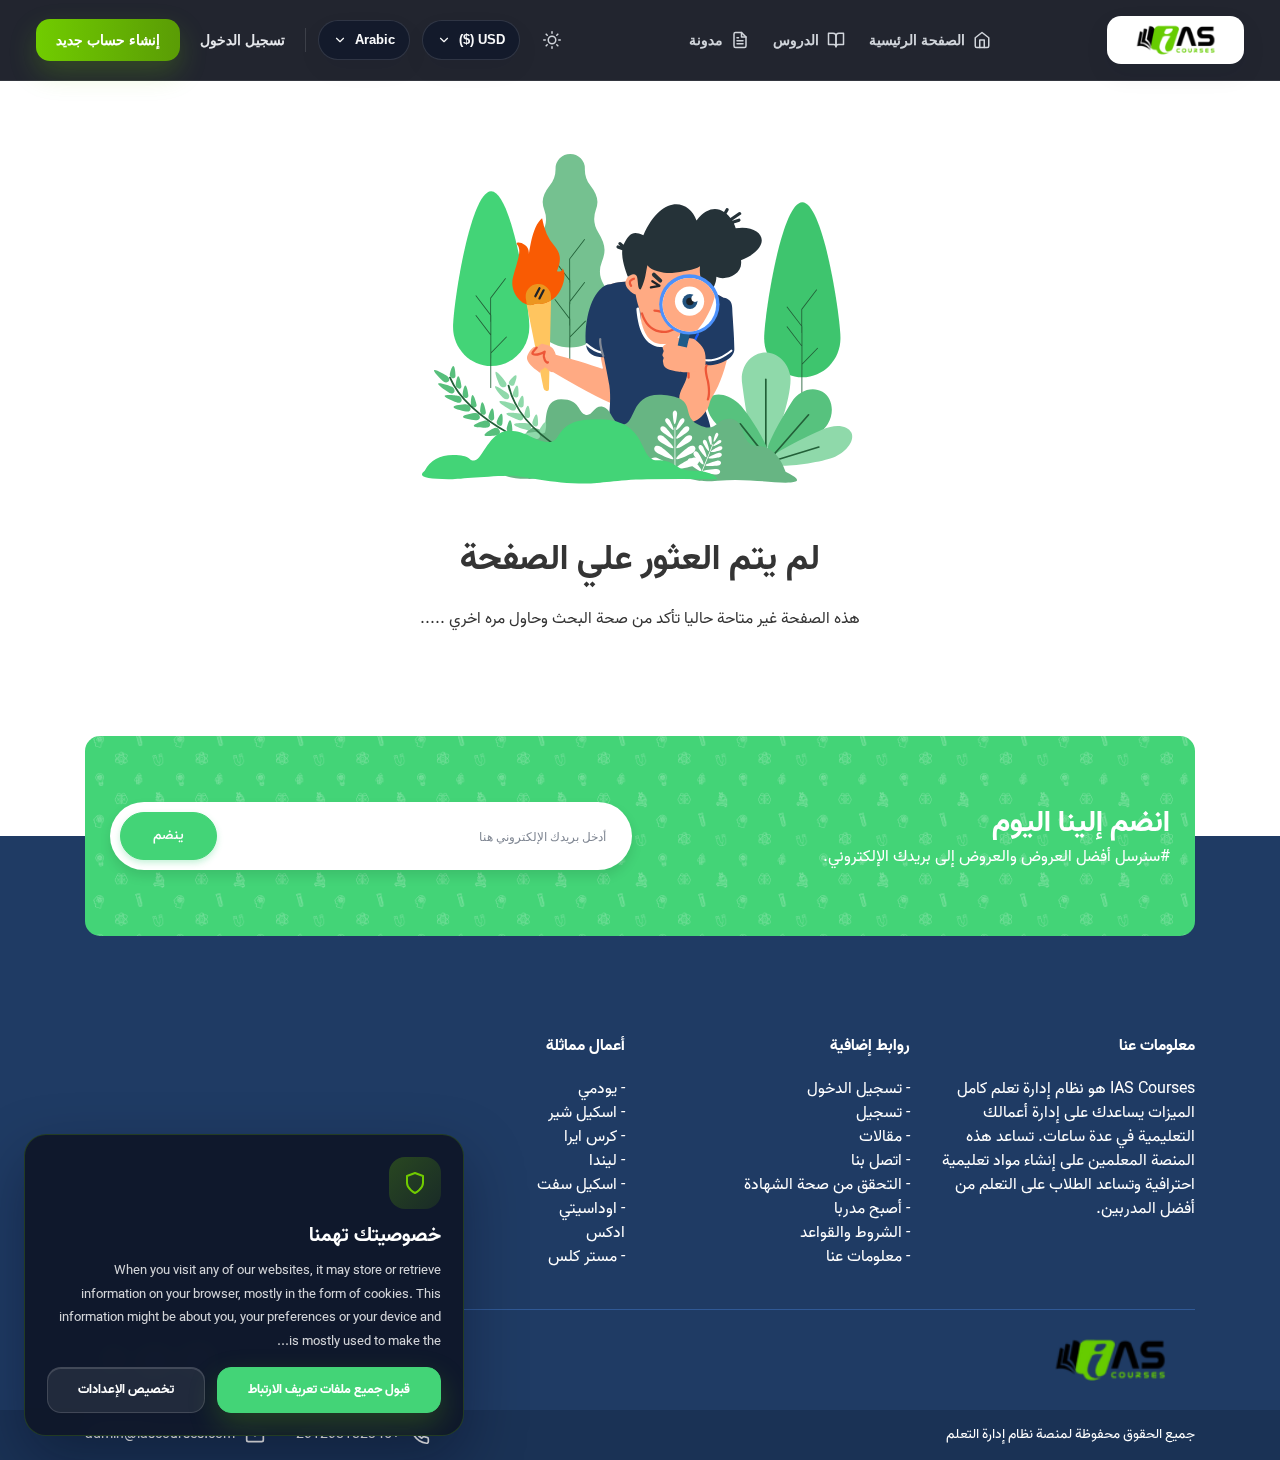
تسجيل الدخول (242, 40)
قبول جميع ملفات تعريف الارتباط (329, 1389)
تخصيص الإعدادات (126, 1389)
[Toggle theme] (552, 40)
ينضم (168, 835)
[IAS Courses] (1175, 40)
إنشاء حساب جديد (108, 40)
